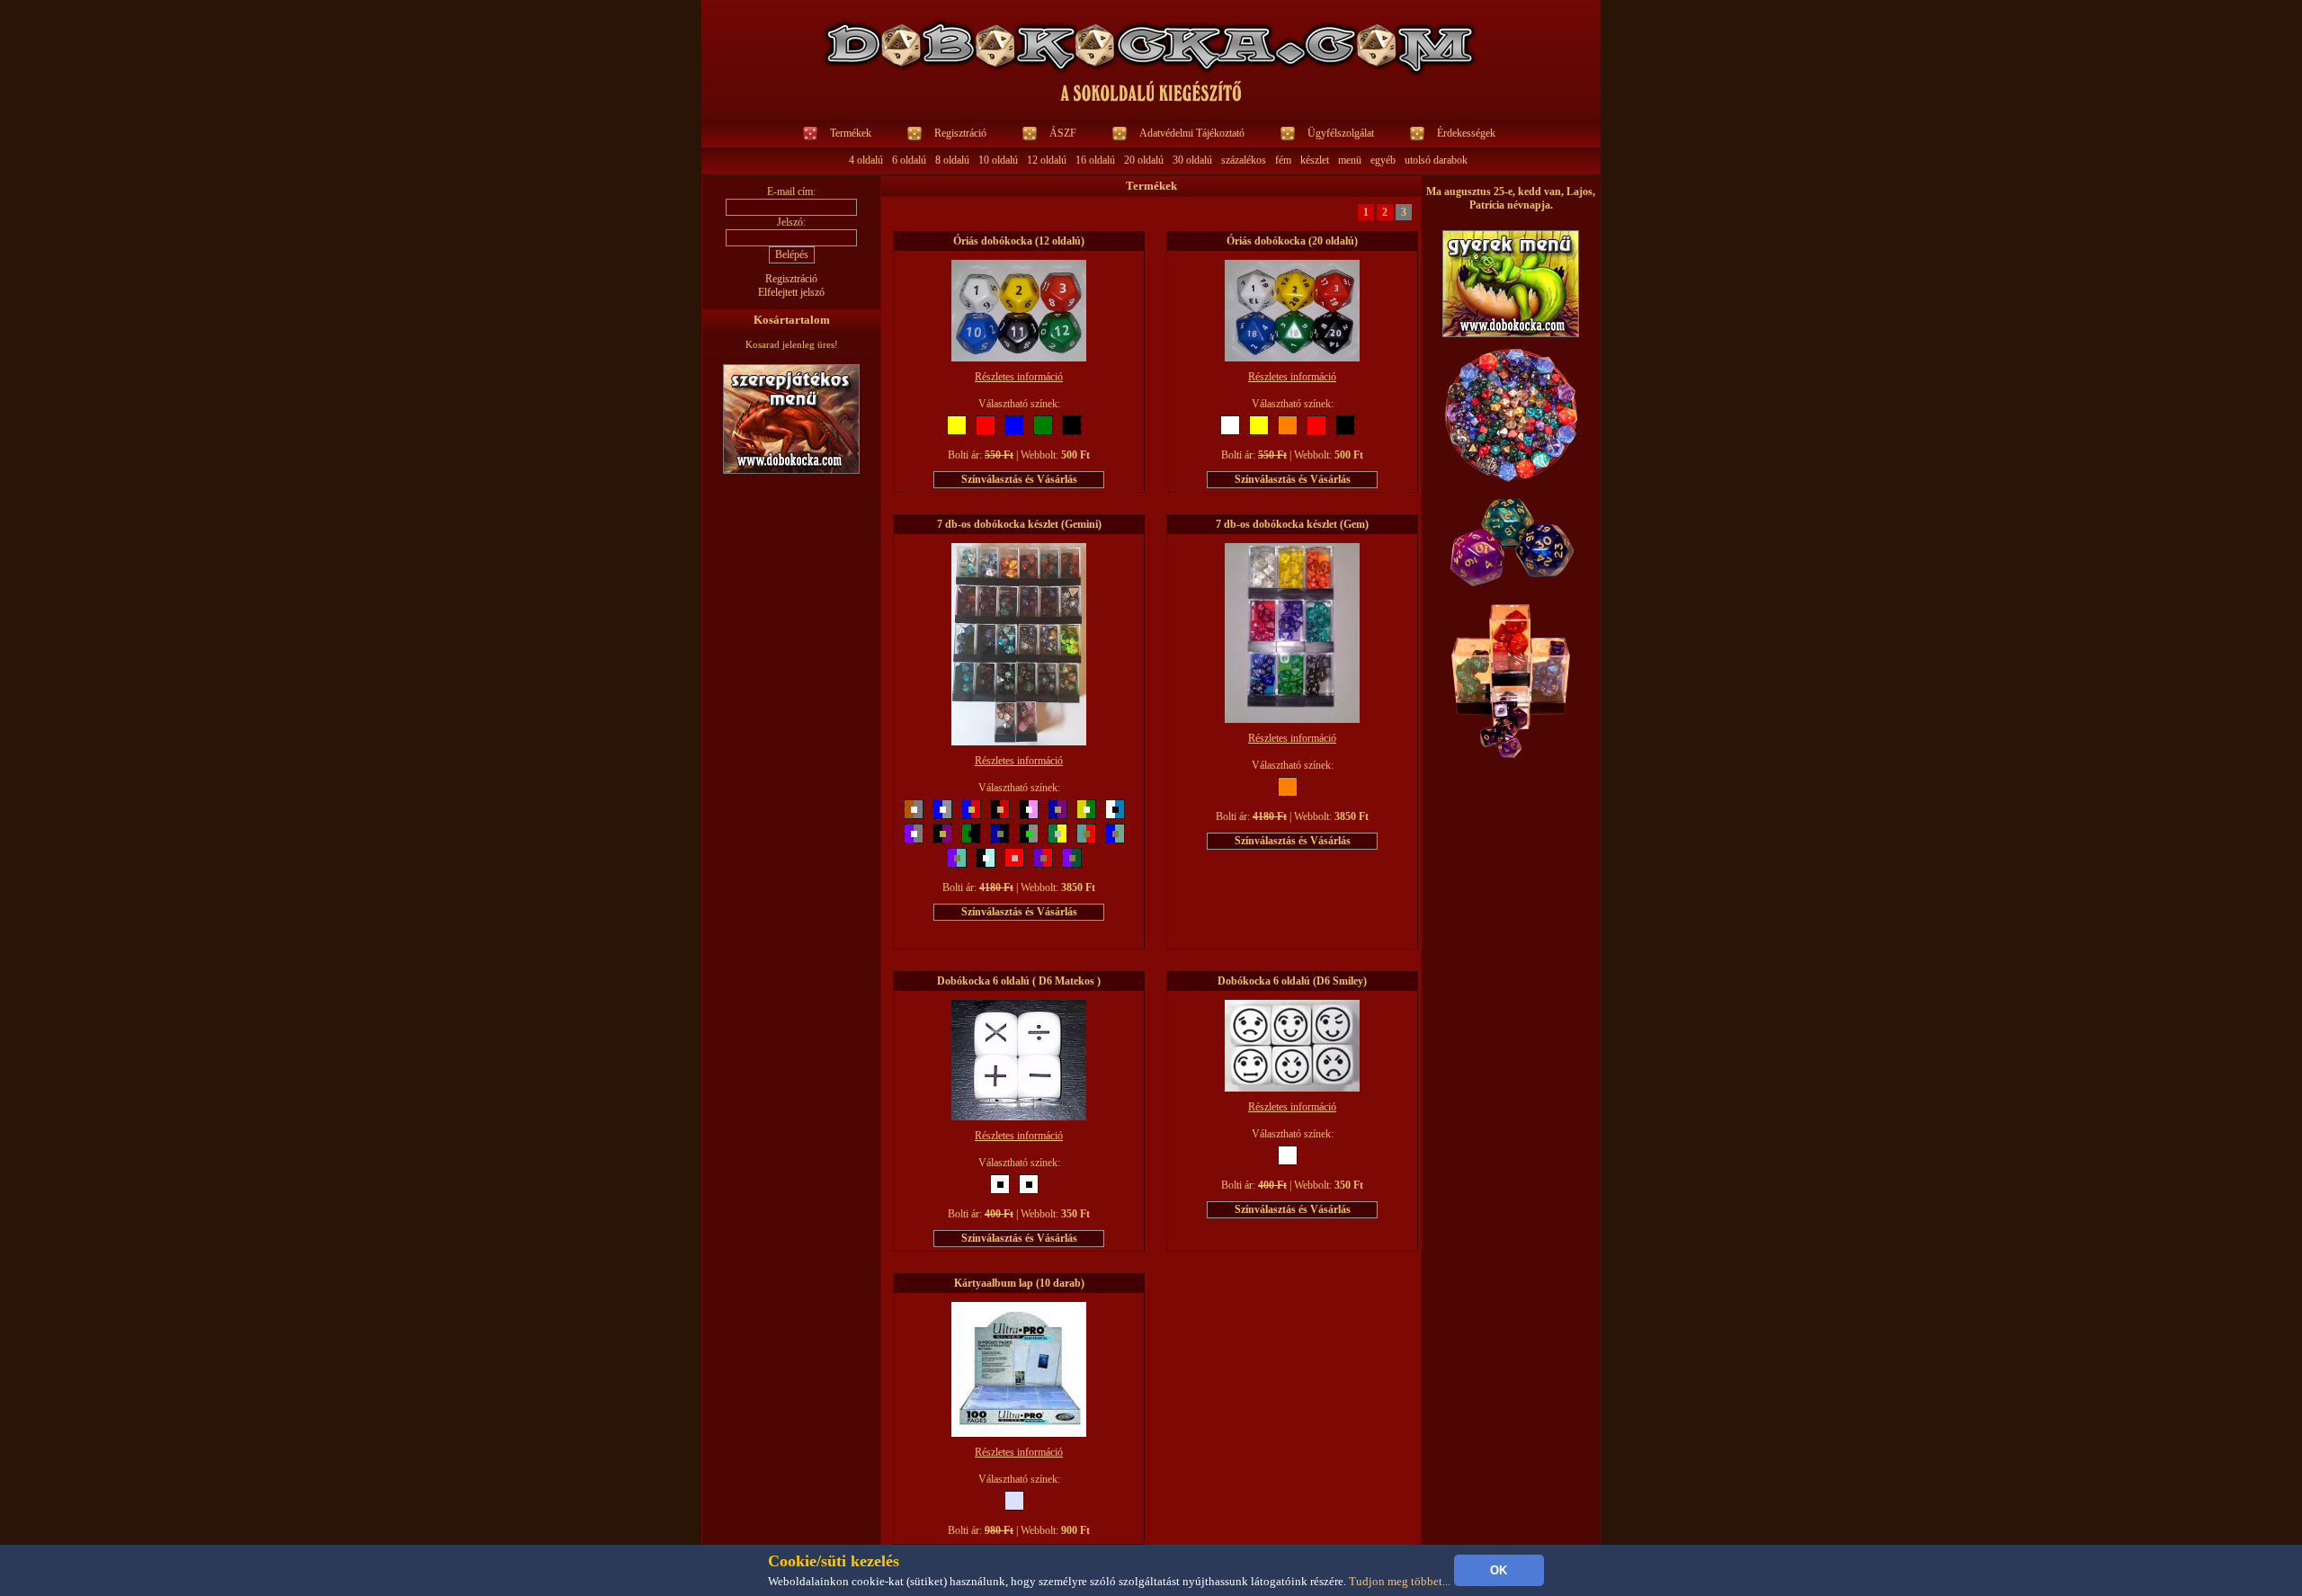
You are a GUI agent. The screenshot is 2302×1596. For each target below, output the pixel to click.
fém (1283, 160)
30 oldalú (1192, 160)
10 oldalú (998, 160)
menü (1350, 160)
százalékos (1244, 160)
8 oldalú (952, 160)
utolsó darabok (1436, 160)
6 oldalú (909, 160)
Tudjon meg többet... (1400, 1581)
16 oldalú (1095, 160)
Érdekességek (1466, 133)
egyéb (1383, 160)
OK (1499, 1570)
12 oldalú (1047, 160)
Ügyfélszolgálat (1341, 133)
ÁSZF (1063, 133)
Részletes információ (1019, 377)
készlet (1315, 160)
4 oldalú (866, 160)
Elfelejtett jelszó (791, 292)
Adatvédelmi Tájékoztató (1192, 133)
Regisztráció (960, 133)
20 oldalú (1144, 160)
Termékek (851, 133)
